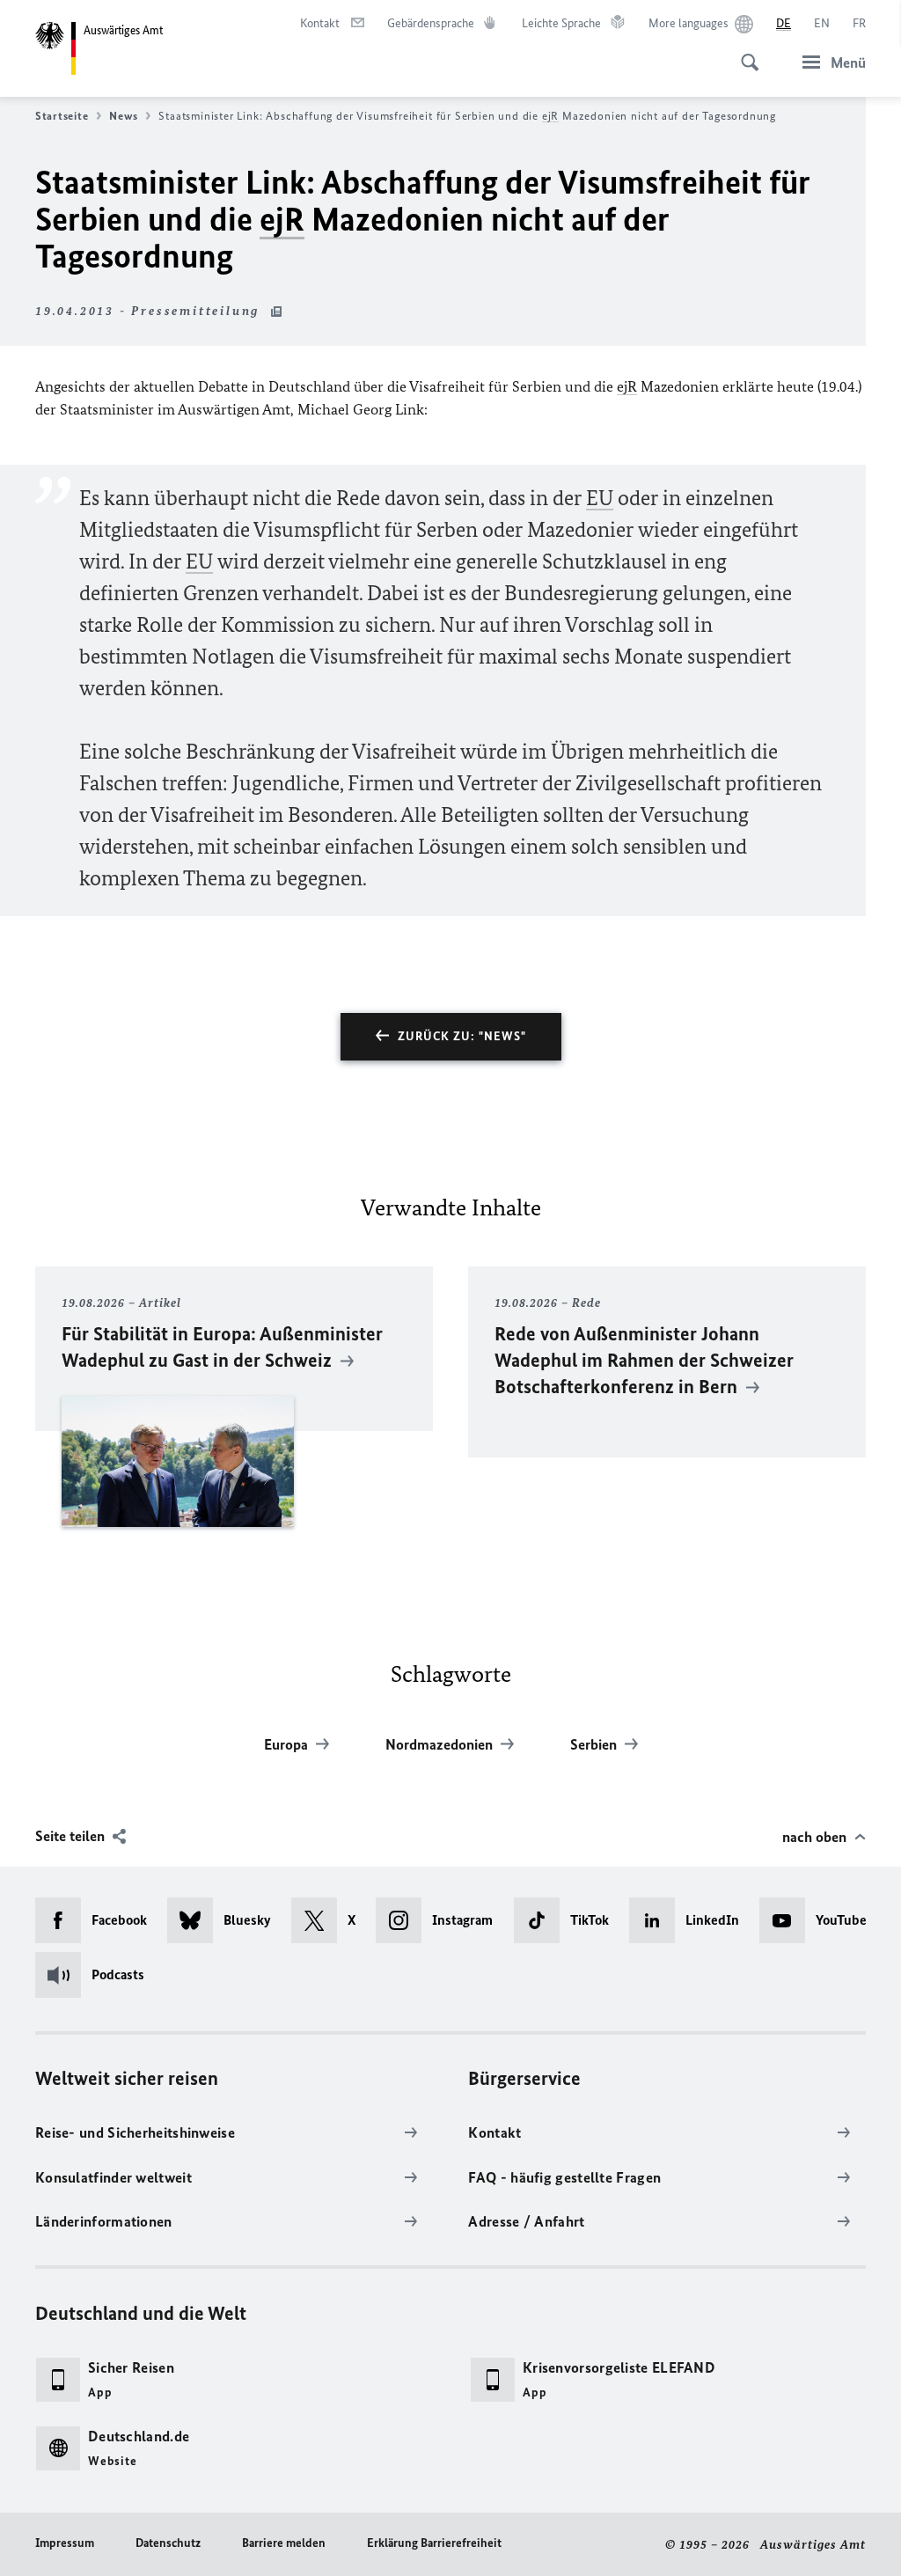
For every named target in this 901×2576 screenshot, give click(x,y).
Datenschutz (168, 2543)
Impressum (65, 2543)
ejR (550, 116)
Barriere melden (284, 2543)
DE (784, 23)
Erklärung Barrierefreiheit (434, 2543)
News (123, 116)
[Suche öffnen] (744, 53)
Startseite (62, 116)
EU (600, 498)
